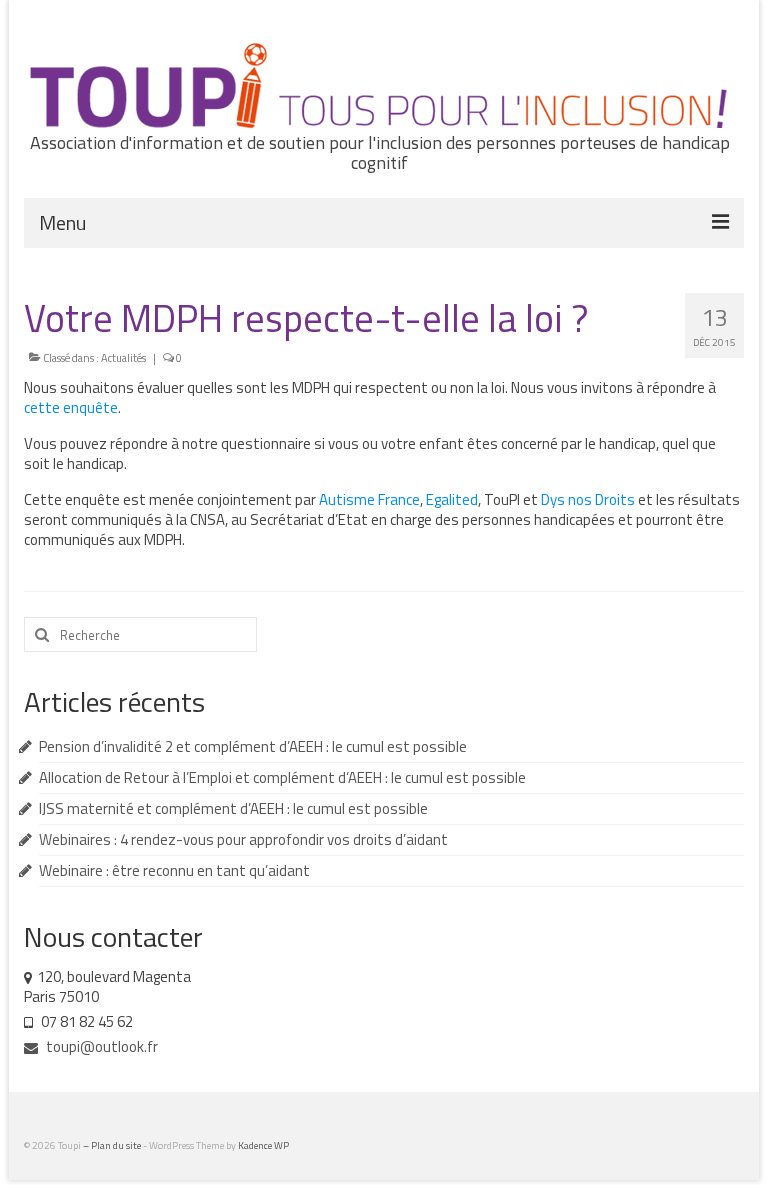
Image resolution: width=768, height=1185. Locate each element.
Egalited (452, 499)
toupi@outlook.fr (100, 1046)
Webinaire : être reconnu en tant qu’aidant (174, 870)
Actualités (123, 358)
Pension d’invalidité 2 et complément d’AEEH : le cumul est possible (253, 746)
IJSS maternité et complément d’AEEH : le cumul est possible (233, 808)
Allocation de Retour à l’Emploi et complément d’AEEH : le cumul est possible (282, 777)
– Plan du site (113, 1145)
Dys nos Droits (588, 499)
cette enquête (71, 407)
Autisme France (369, 499)
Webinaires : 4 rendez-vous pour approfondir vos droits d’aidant (243, 839)
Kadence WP (263, 1145)
